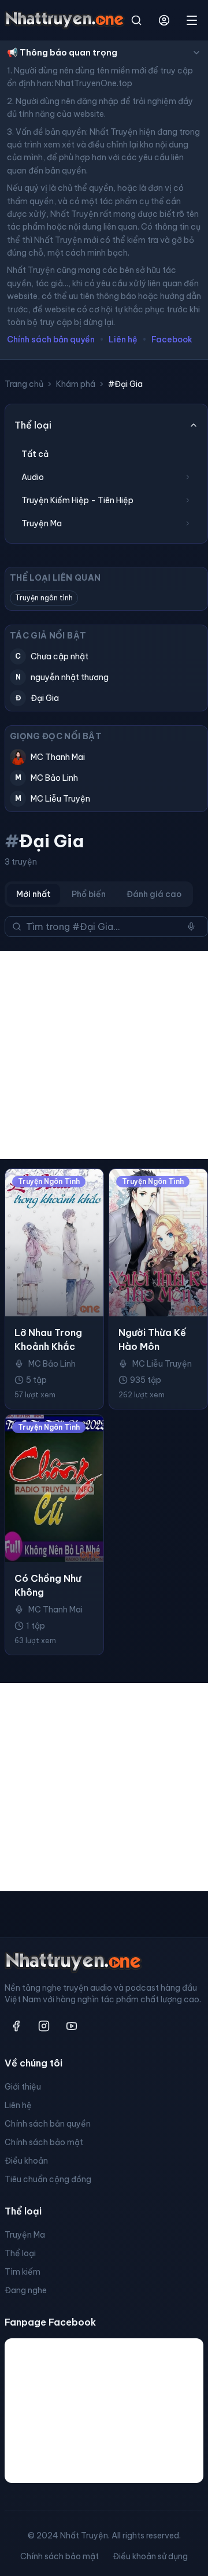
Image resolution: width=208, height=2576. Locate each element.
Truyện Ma (25, 2235)
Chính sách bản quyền (51, 339)
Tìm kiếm (23, 2272)
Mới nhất (34, 894)
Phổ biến (89, 894)
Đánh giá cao (154, 894)
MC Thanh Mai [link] (55, 1610)
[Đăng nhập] (164, 20)
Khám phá (76, 384)
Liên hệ (123, 339)
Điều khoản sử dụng (150, 2556)
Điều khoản (26, 2161)
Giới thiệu (23, 2087)
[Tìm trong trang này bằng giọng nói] (191, 927)
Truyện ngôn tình (44, 598)
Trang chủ (24, 384)
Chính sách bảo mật (44, 2142)
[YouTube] (72, 2026)
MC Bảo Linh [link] (52, 1364)
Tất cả (35, 454)
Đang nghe (26, 2290)
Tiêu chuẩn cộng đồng (48, 2179)
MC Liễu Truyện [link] (162, 1364)
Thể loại (20, 2253)
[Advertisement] (104, 1055)
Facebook (172, 339)
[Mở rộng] (188, 477)
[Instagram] (44, 2026)
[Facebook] (16, 2026)
